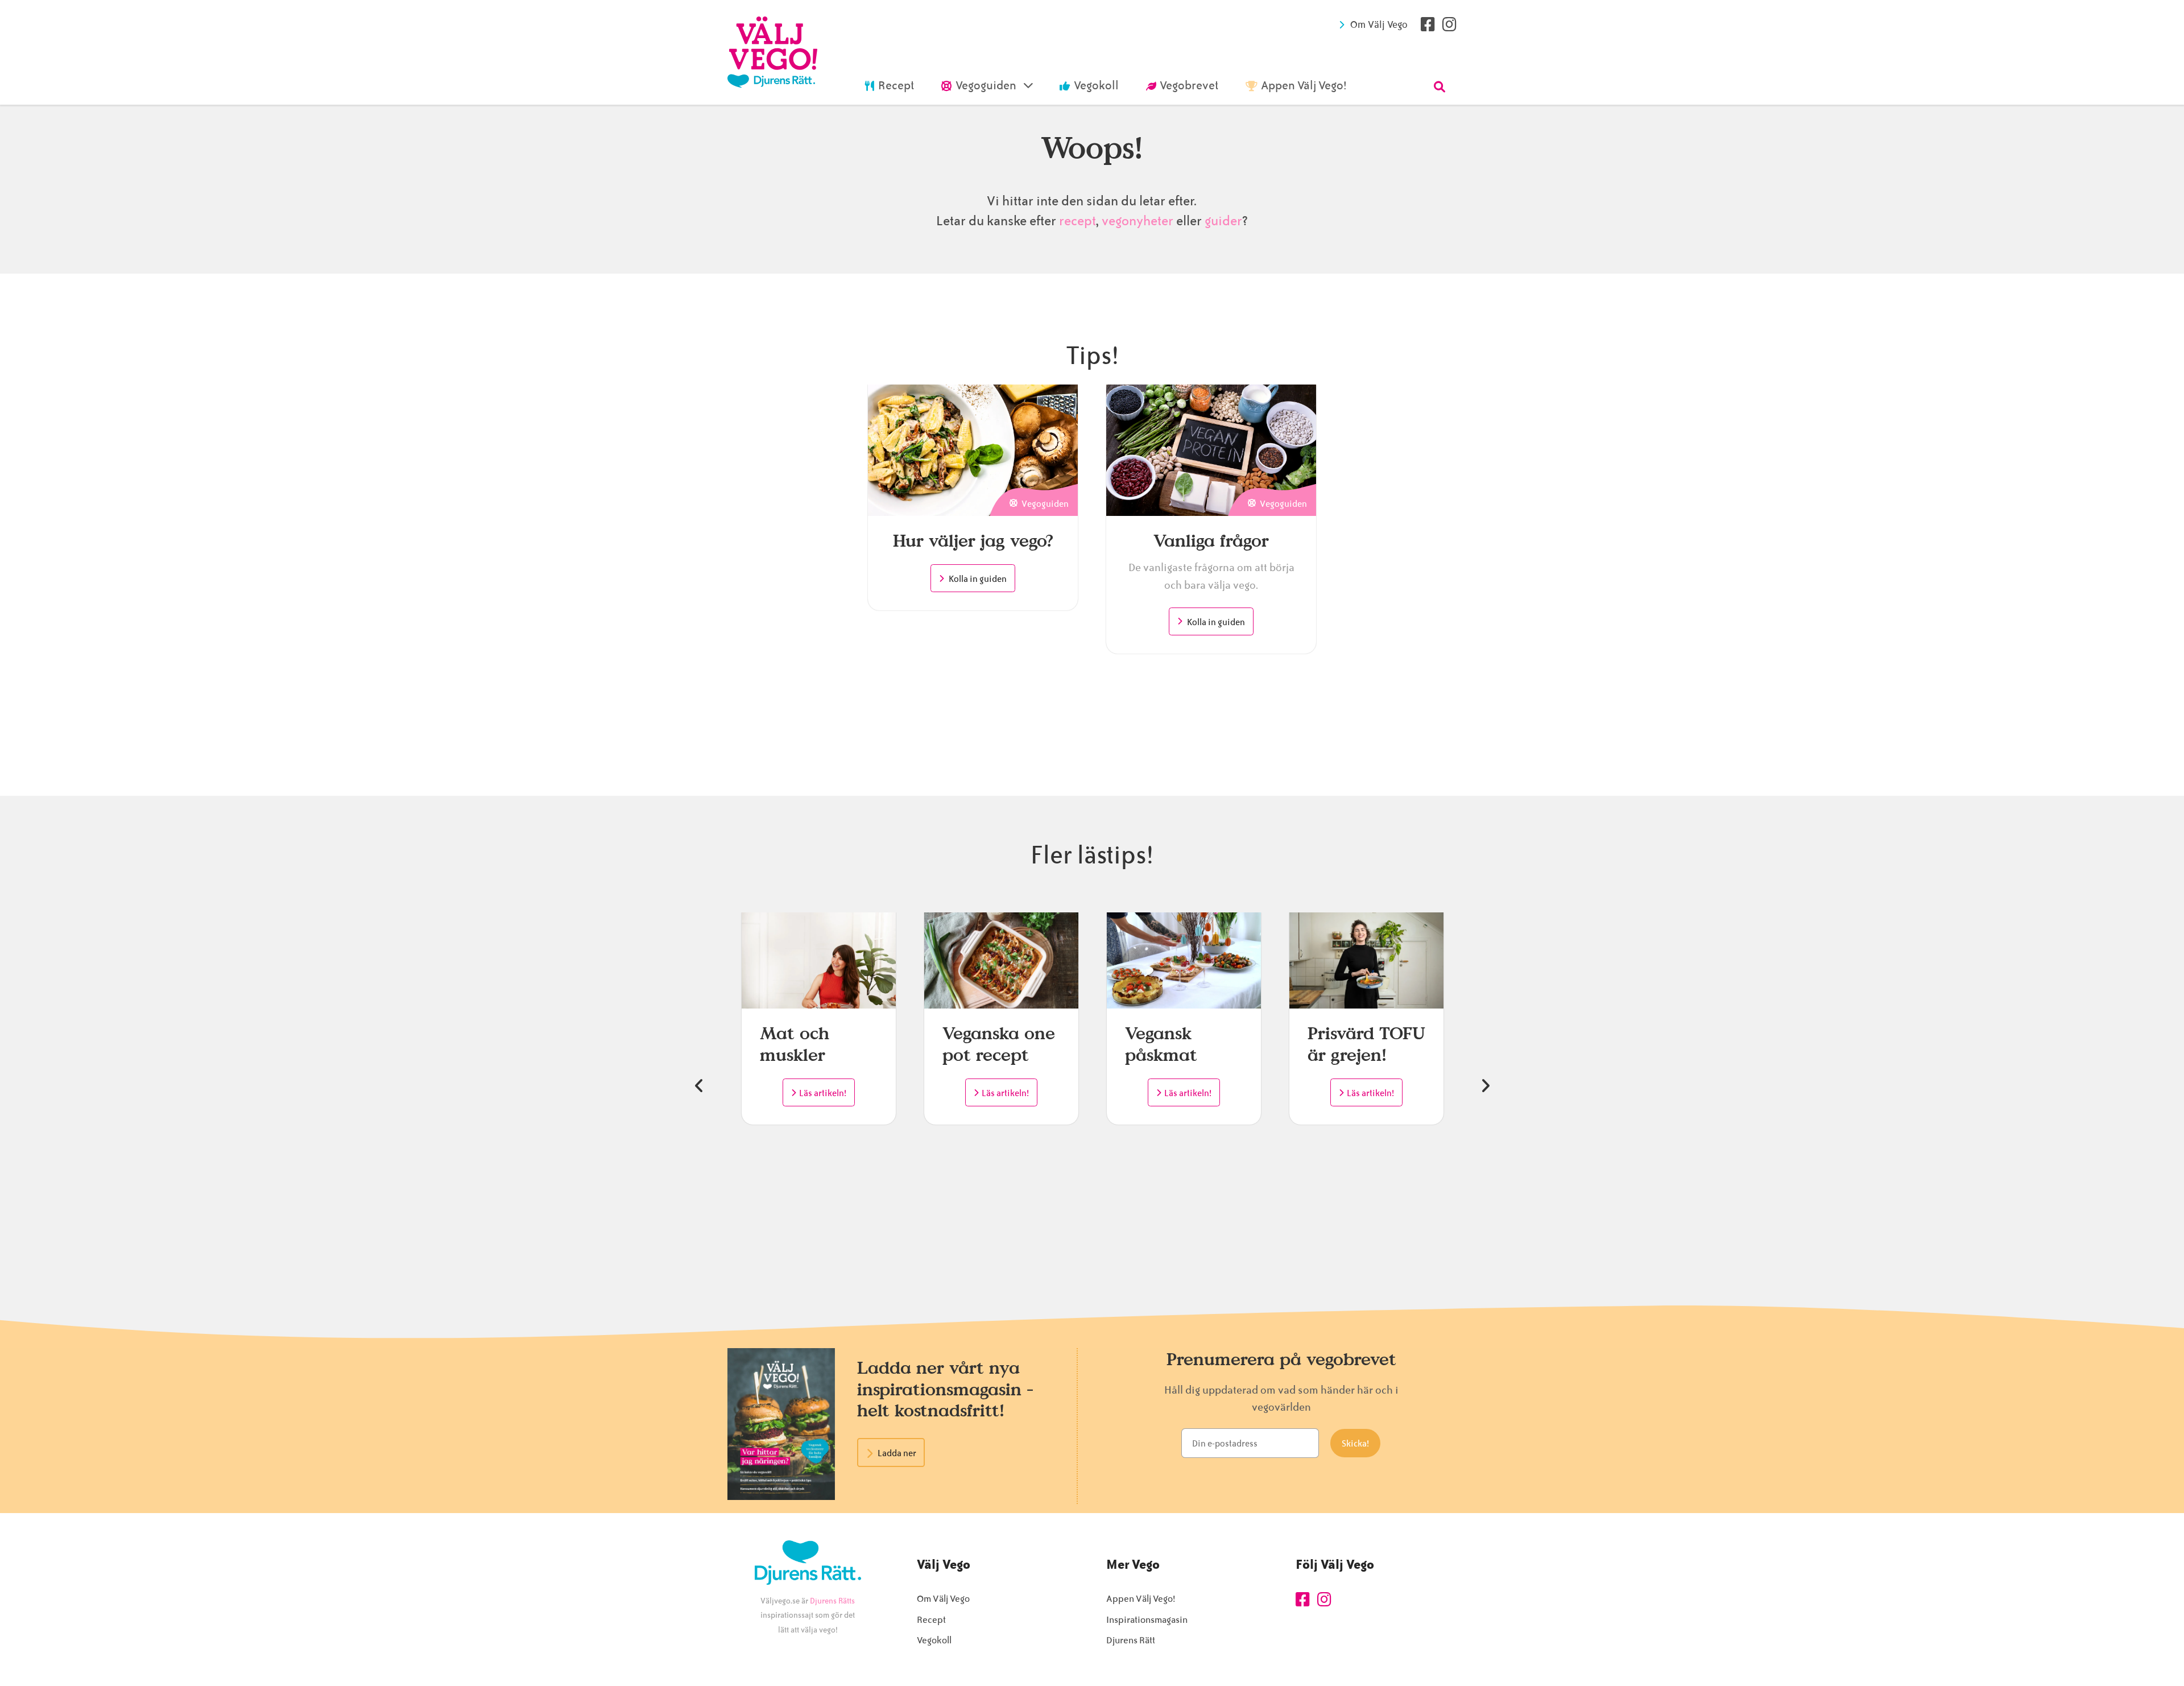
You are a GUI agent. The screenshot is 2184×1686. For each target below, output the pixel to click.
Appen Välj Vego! (1141, 1599)
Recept (931, 1620)
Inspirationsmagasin (1147, 1620)
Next (1485, 1086)
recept (1076, 221)
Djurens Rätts (832, 1601)
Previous (699, 1086)
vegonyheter (1137, 221)
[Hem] (772, 52)
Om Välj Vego (1379, 24)
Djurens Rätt (1131, 1640)
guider (1223, 221)
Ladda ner (897, 1453)
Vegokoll (934, 1640)
